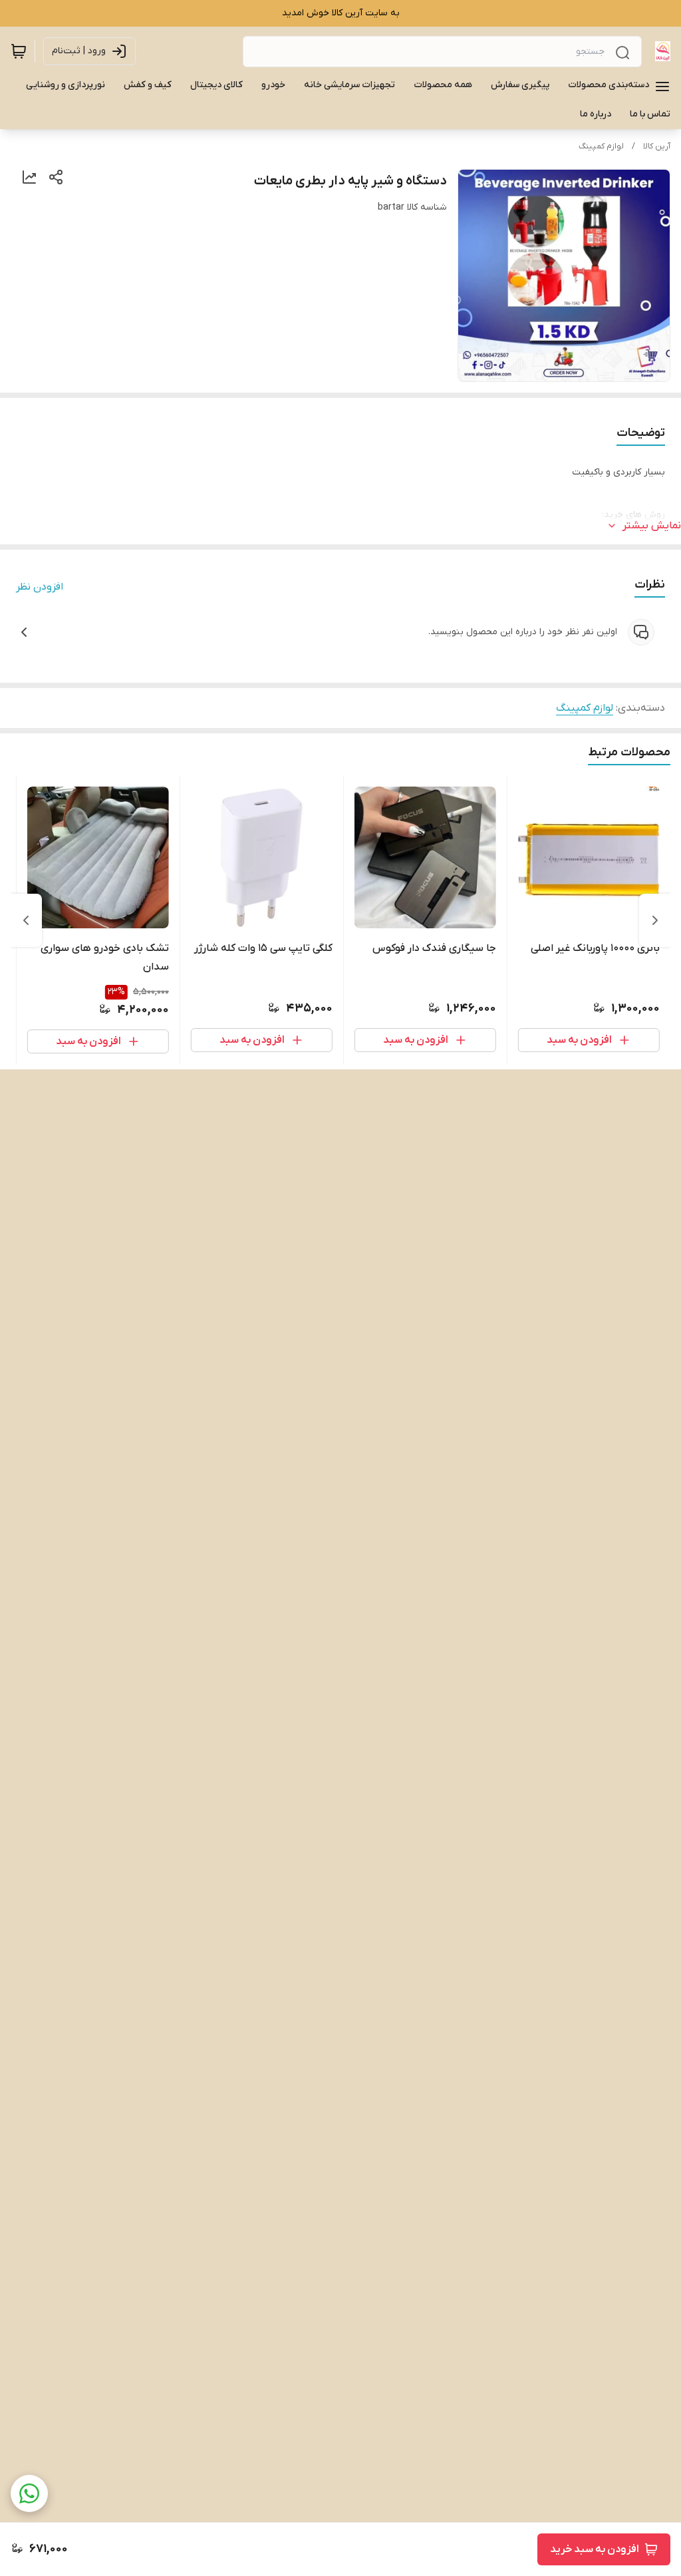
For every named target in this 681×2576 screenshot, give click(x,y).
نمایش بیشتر (652, 526)
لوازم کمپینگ (601, 146)
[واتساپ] (29, 2493)
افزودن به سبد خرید (595, 2549)
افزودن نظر (40, 587)
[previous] (655, 920)
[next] (26, 920)
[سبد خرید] (19, 51)
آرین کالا (657, 146)
